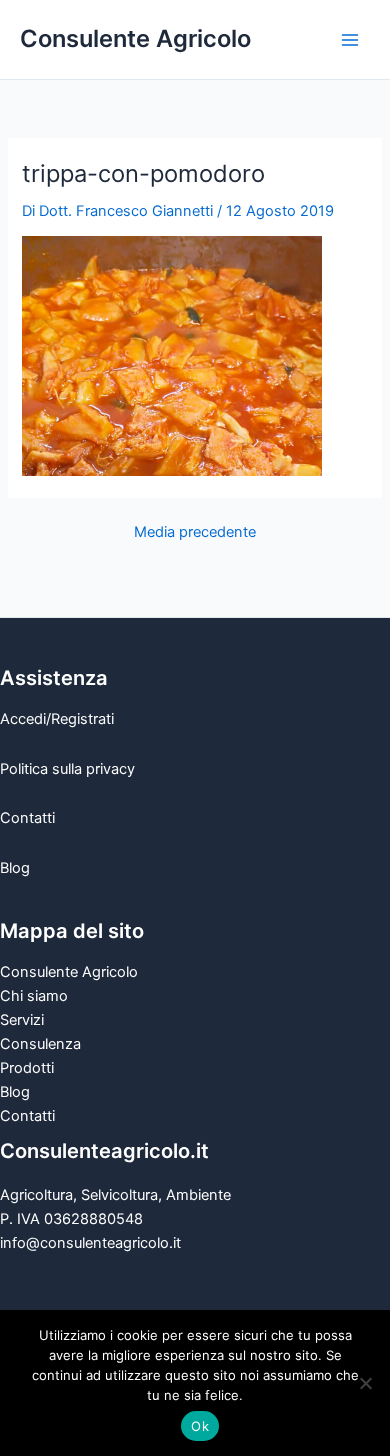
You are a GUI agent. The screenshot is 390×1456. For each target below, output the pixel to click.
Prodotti (27, 1068)
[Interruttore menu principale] (350, 39)
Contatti (27, 818)
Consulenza (40, 1044)
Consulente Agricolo (135, 38)
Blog (15, 868)
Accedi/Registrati (57, 719)
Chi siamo (34, 996)
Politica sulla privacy (67, 769)
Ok (200, 1426)
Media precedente (195, 532)
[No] (365, 1383)
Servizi (22, 1020)
